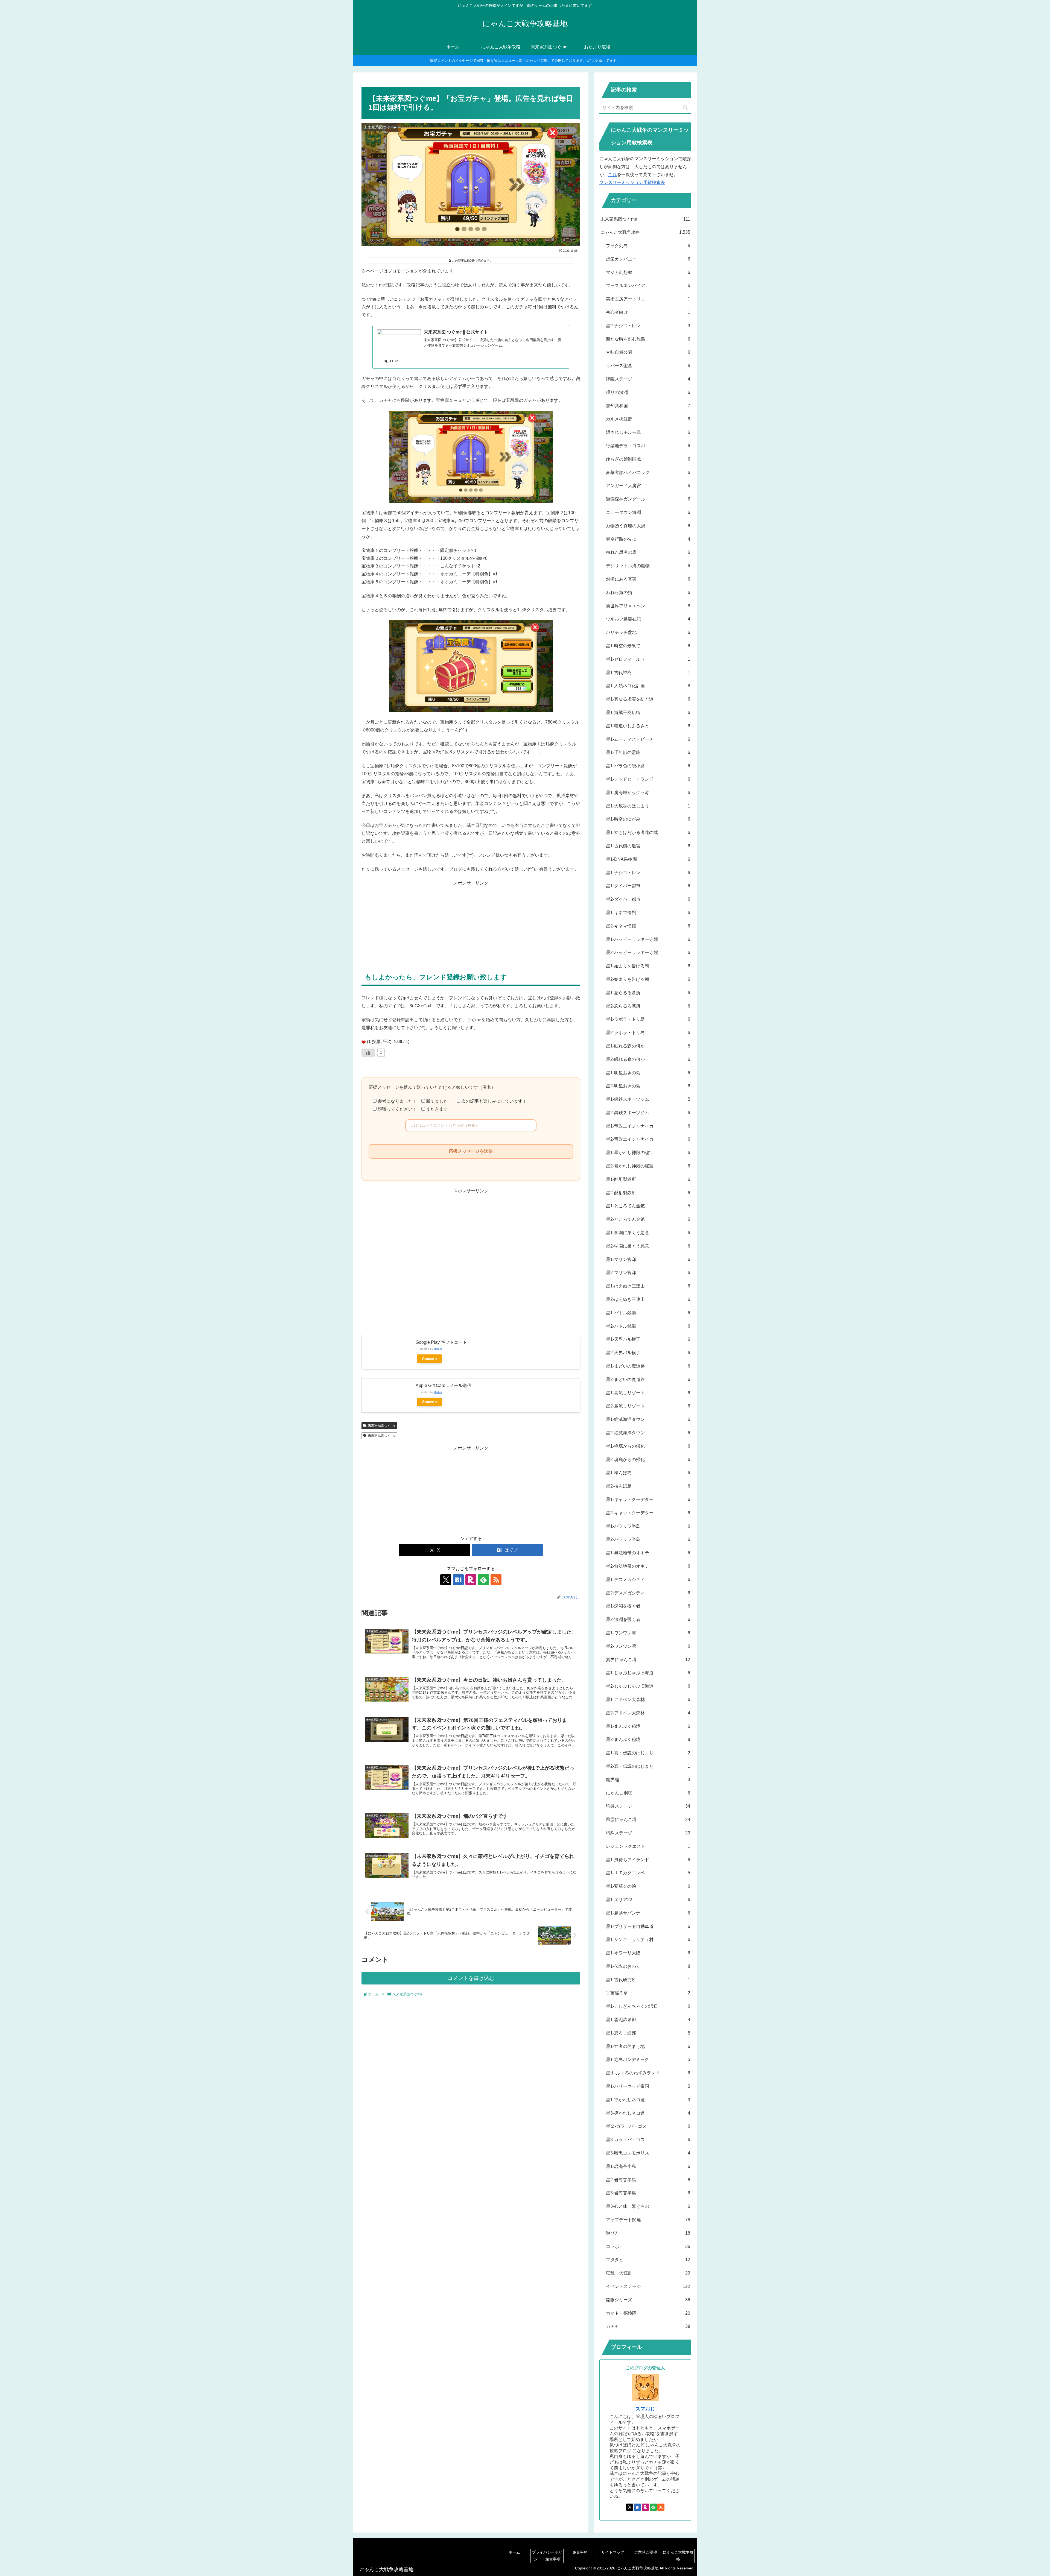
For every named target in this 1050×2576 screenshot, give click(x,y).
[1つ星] (364, 1042)
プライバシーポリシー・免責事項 (547, 2556)
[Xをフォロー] (446, 1580)
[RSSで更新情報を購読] (496, 1580)
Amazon (429, 1359)
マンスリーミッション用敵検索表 (632, 182)
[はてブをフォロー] (458, 1580)
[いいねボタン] (368, 1053)
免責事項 (580, 2552)
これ (612, 175)
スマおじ (645, 2409)
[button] (686, 108)
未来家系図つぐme (382, 1425)
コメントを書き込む (471, 1978)
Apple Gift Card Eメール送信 (444, 1385)
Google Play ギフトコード (441, 1342)
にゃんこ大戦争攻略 (678, 2556)
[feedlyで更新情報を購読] (483, 1580)
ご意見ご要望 (646, 2552)
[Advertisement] (471, 926)
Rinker (438, 1349)
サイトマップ (613, 2552)
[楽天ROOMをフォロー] (471, 1580)
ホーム (514, 2552)
